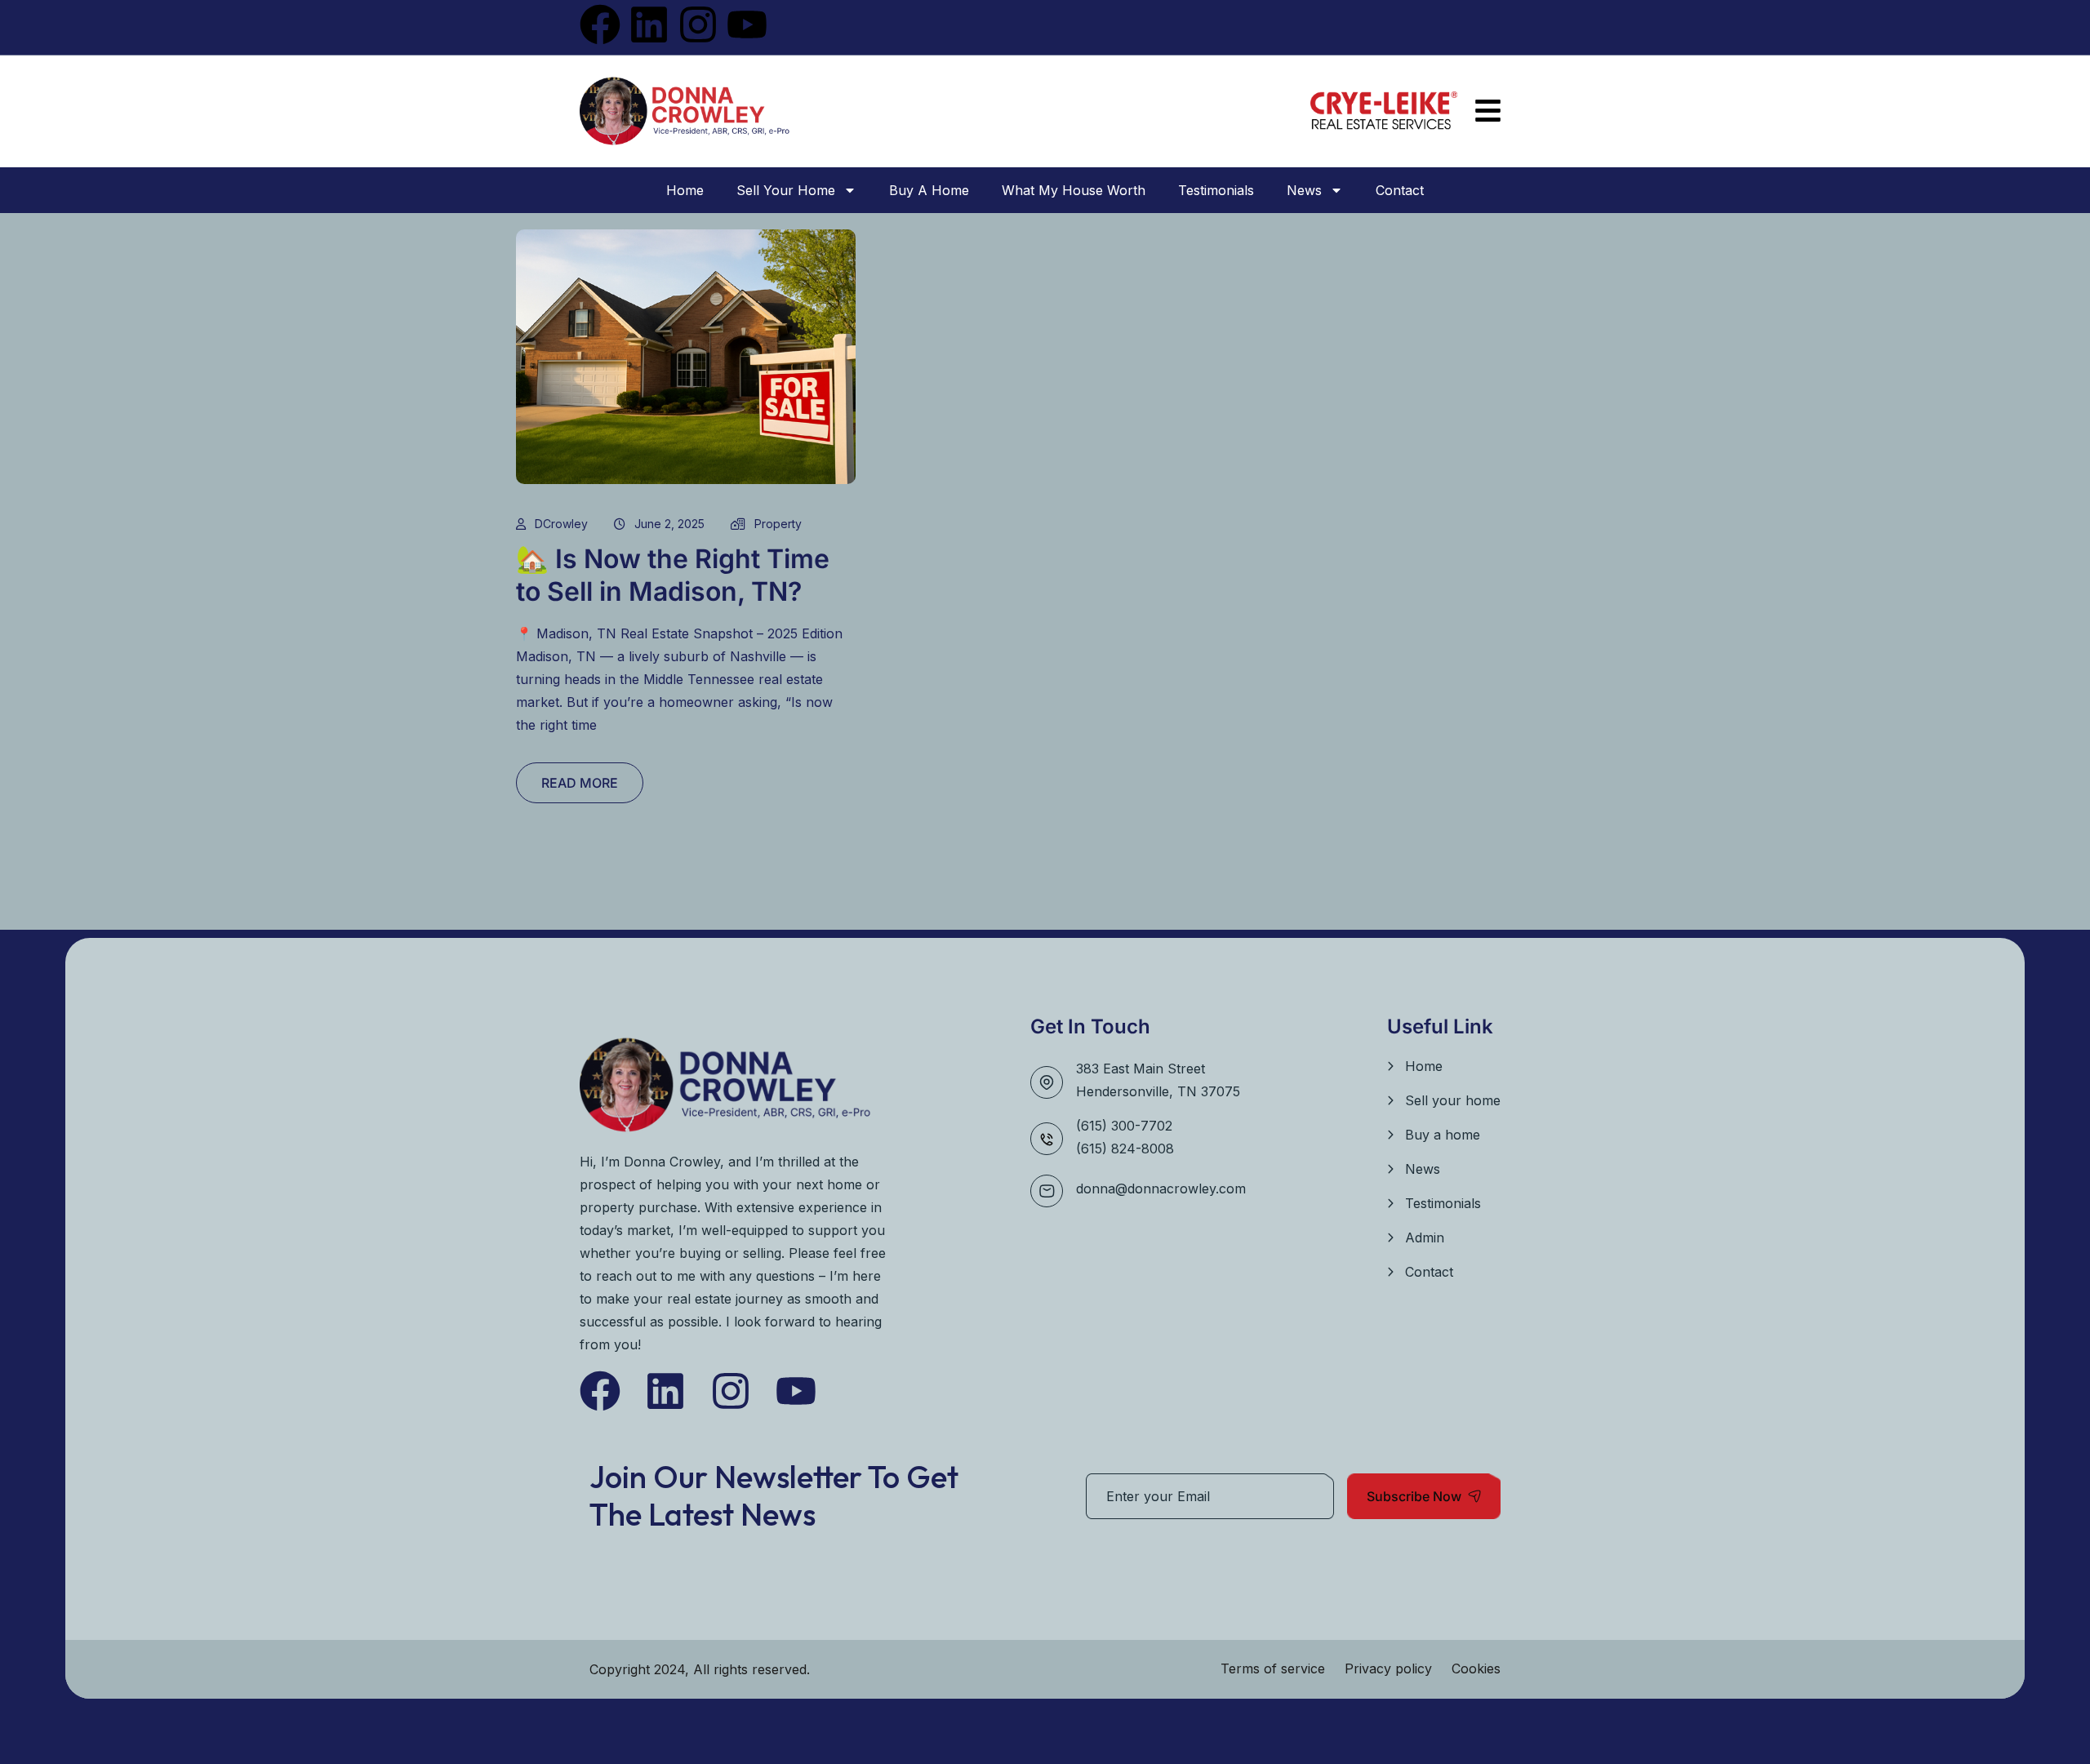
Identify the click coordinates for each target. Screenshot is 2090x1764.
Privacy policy (1388, 1668)
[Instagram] (698, 24)
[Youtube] (747, 24)
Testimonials (1216, 190)
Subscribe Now (1414, 1496)
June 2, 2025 (669, 524)
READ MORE (580, 783)
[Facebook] (600, 24)
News (1304, 190)
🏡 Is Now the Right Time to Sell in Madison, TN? (673, 575)
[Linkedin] (649, 24)
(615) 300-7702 (1124, 1126)
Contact (1400, 190)
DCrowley (561, 524)
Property (778, 524)
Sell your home (786, 190)
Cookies (1476, 1668)
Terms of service (1273, 1668)
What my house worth (1074, 190)
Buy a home (929, 190)
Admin (1425, 1237)
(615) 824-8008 (1125, 1149)
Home (685, 190)
